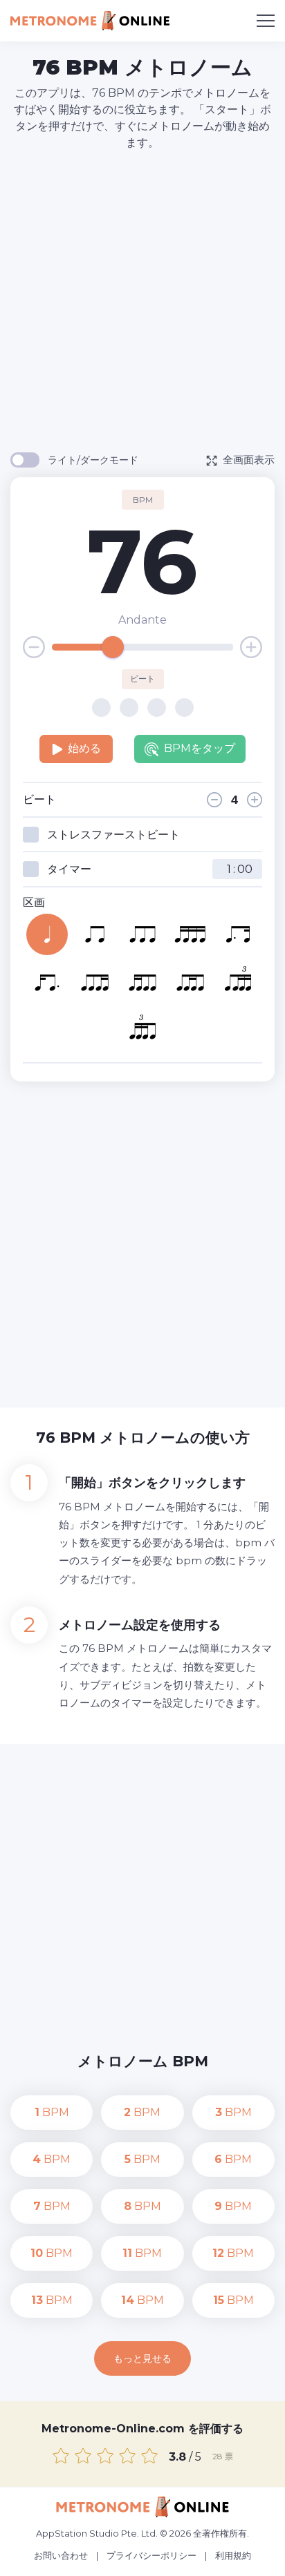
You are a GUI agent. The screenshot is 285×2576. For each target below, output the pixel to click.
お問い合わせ (61, 2555)
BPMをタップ (200, 748)
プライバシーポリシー (151, 2555)
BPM (52, 2112)
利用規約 (233, 2555)
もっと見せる (142, 2358)
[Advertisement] (142, 300)
